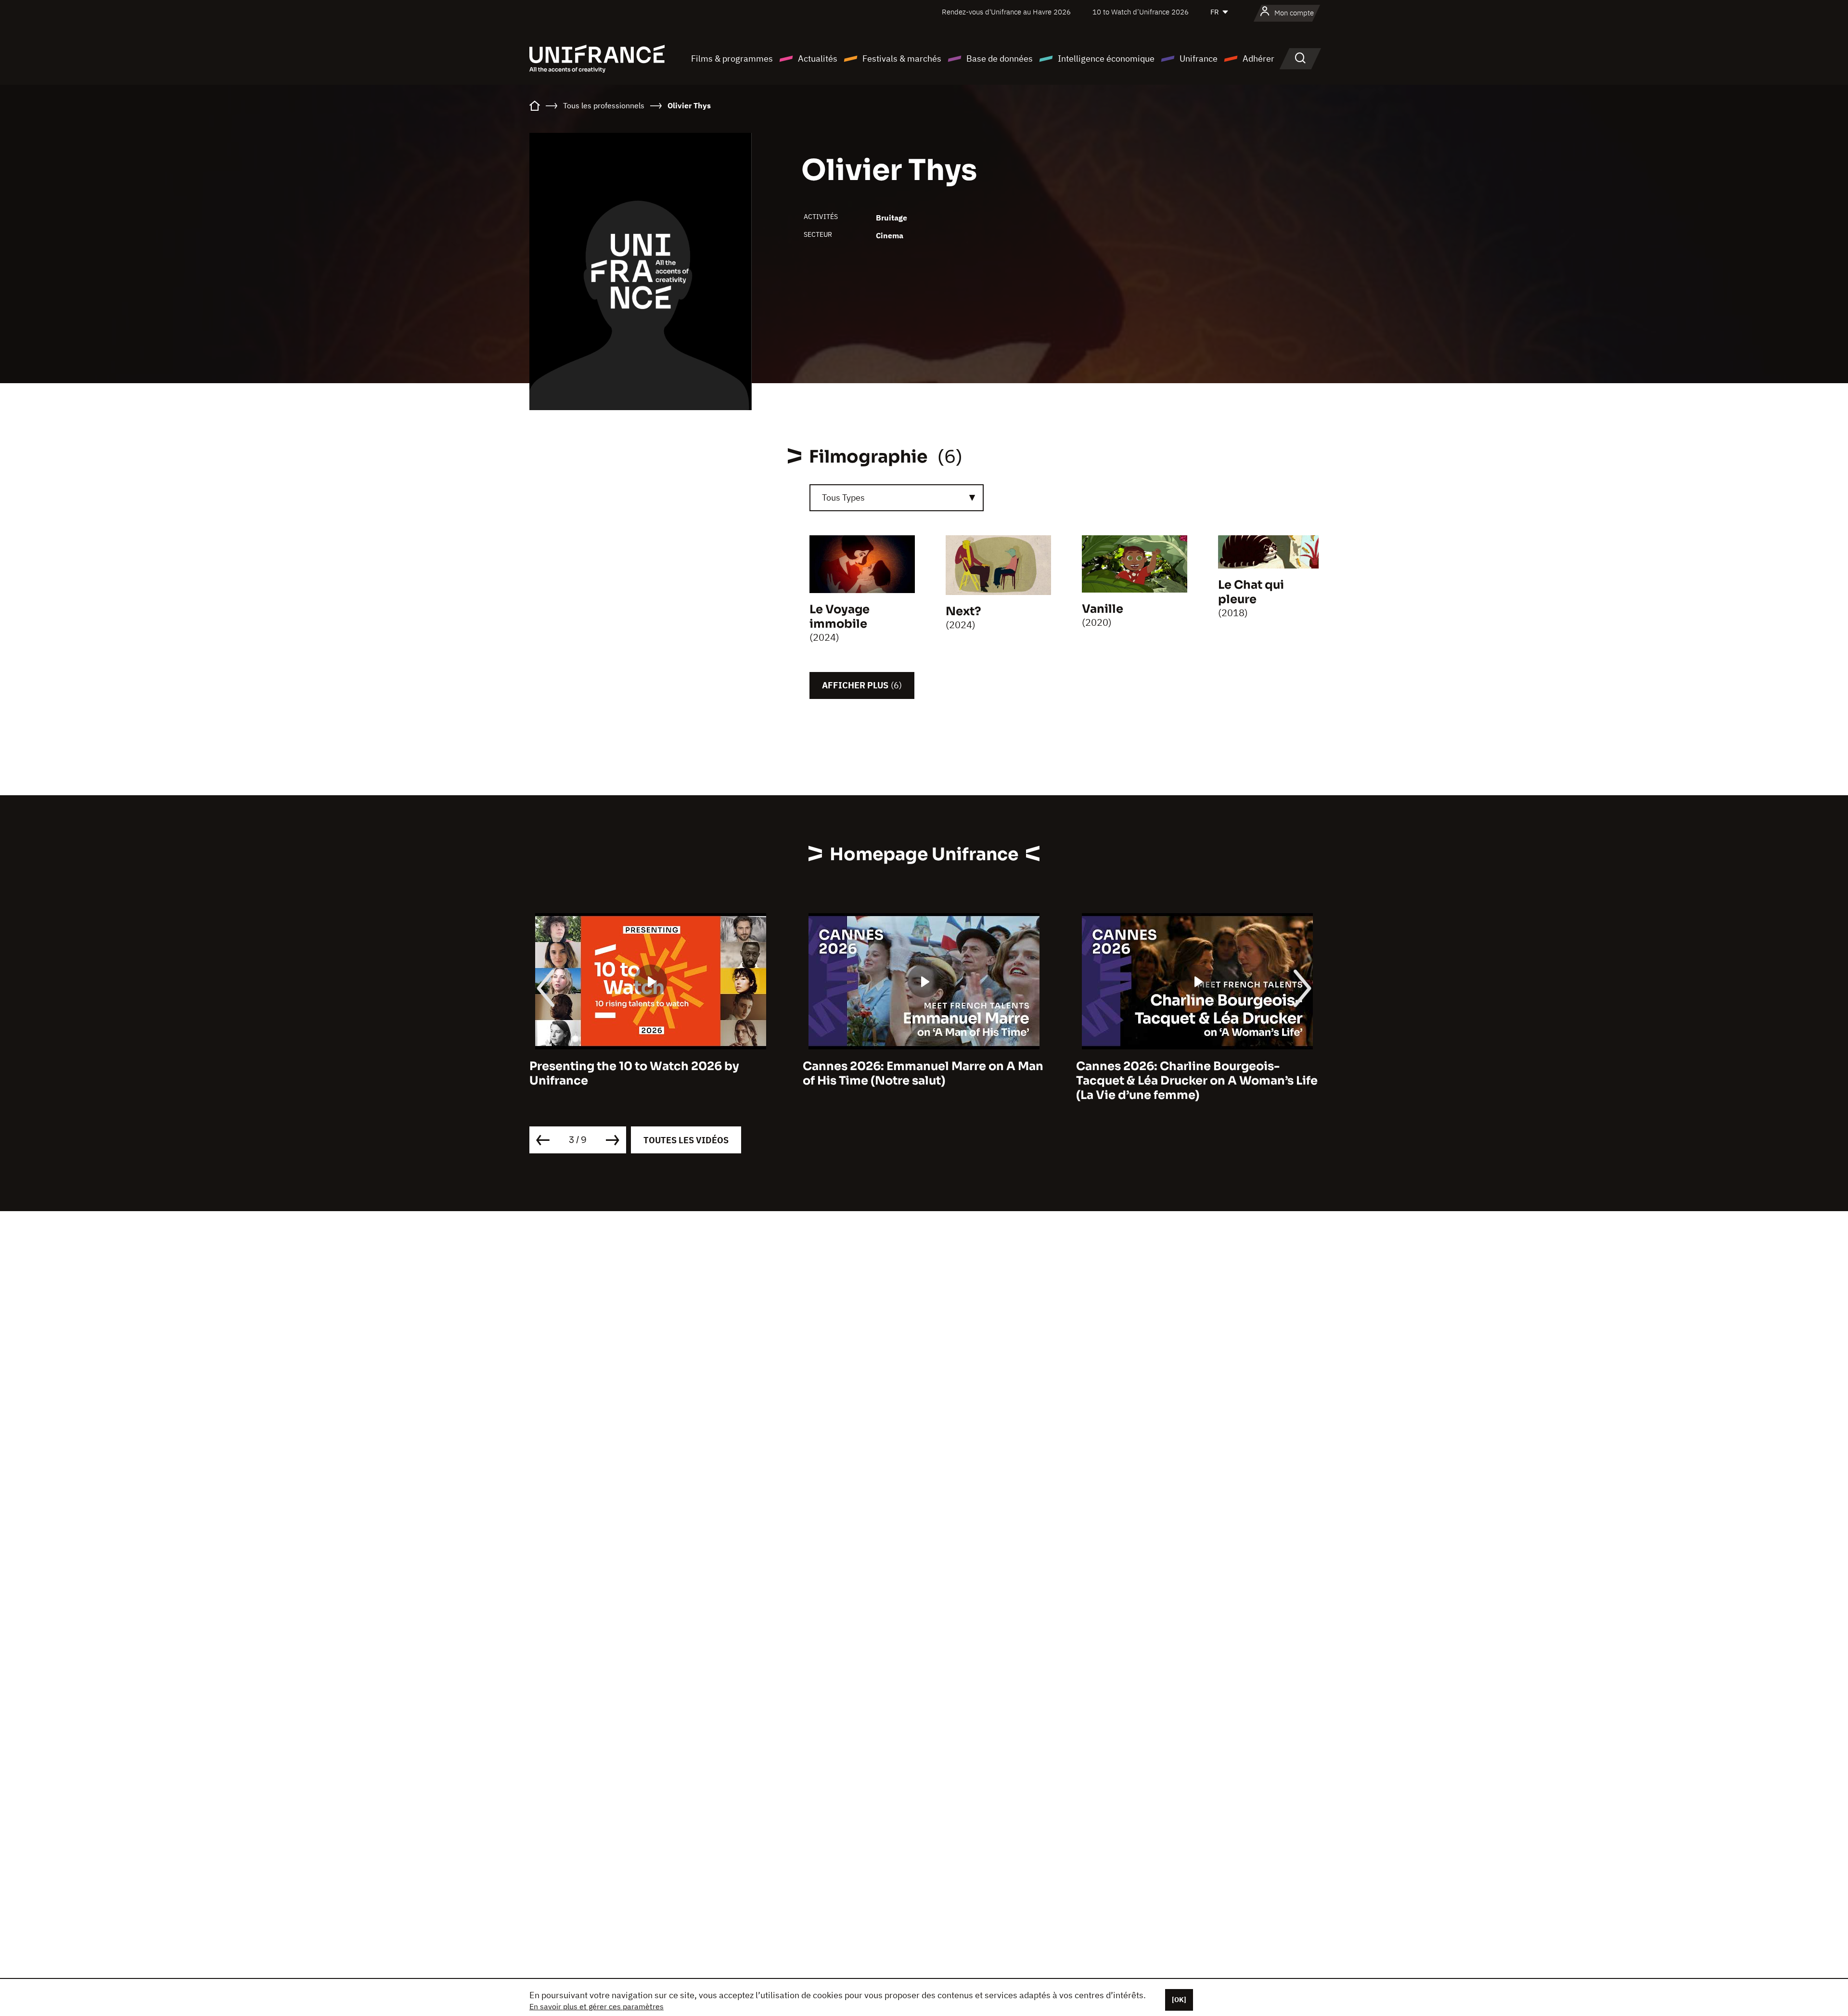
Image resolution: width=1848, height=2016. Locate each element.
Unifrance (1199, 58)
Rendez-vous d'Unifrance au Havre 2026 (1006, 12)
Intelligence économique (1106, 58)
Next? (963, 611)
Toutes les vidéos (686, 1140)
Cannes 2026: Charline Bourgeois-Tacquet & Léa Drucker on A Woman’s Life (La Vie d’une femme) (924, 1081)
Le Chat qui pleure (1251, 592)
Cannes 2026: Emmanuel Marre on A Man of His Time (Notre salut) (650, 1073)
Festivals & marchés (902, 58)
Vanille (1103, 609)
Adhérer (1258, 58)
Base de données (1000, 58)
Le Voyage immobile (840, 617)
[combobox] (897, 498)
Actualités (818, 58)
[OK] (1179, 2000)
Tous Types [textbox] (843, 498)
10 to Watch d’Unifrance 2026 (1141, 12)
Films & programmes (732, 58)
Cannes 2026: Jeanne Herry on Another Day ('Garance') (1192, 1073)
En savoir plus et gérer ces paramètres (597, 2006)
